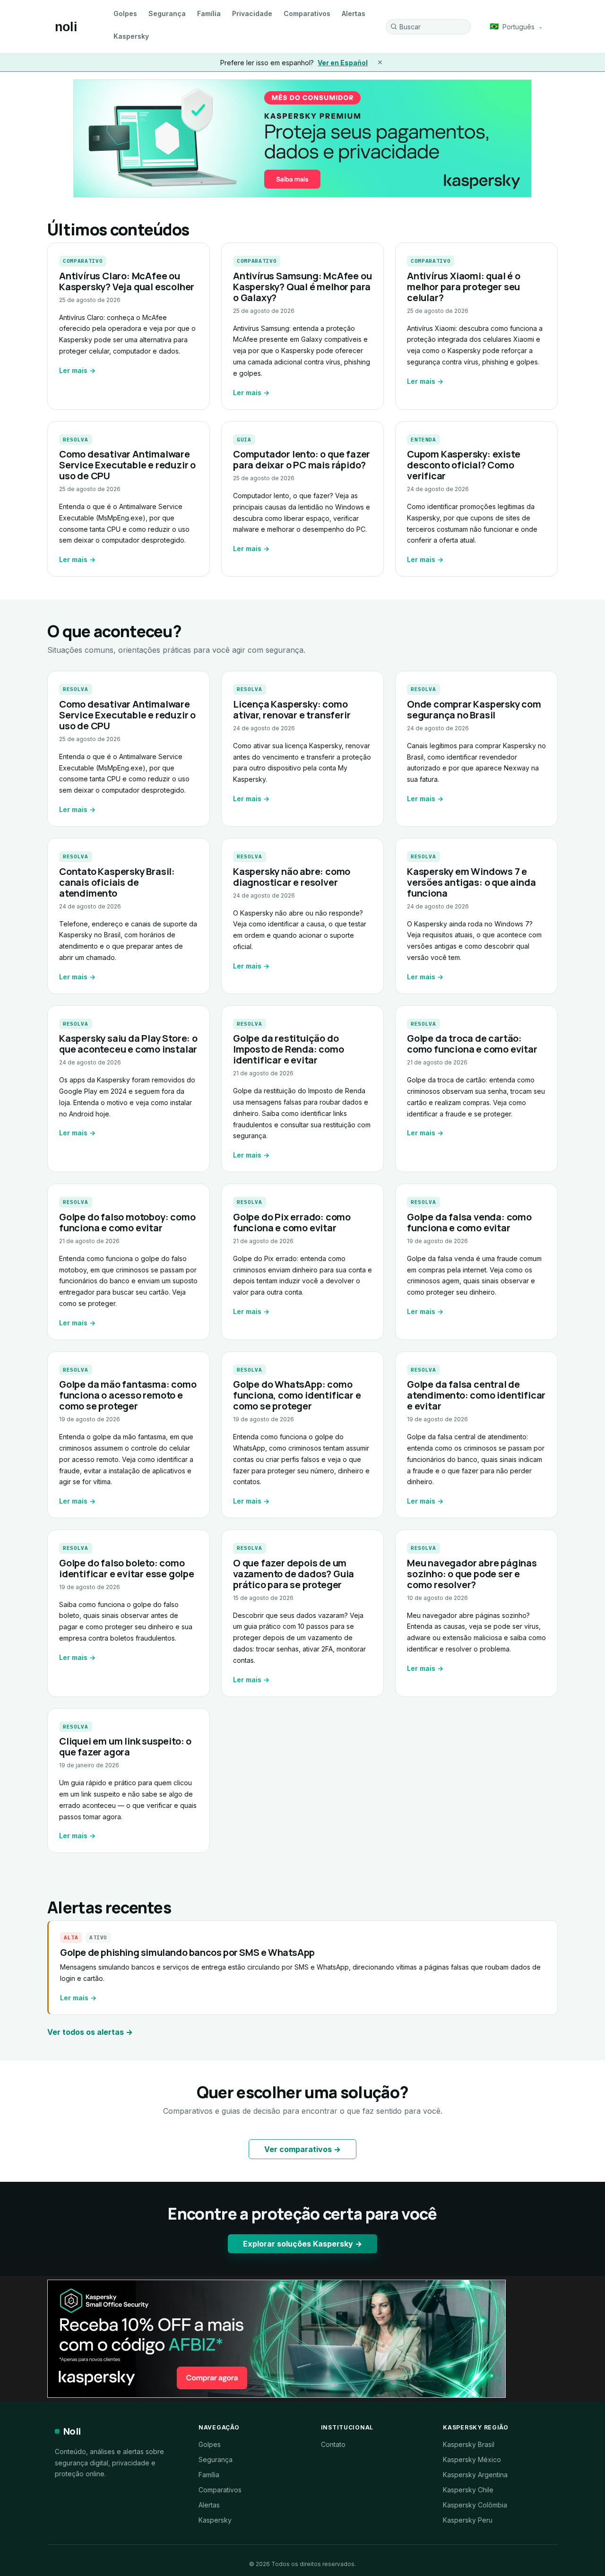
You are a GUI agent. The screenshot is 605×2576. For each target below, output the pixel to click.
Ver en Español (343, 63)
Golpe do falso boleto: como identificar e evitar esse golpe (127, 1568)
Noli (72, 2431)
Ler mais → (77, 370)
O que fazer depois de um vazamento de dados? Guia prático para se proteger (294, 1574)
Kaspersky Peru (468, 2520)
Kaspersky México (472, 2459)
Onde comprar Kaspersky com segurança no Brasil (474, 709)
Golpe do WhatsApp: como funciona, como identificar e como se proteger (297, 1395)
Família (209, 13)
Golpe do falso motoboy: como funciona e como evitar (127, 1222)
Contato (333, 2444)
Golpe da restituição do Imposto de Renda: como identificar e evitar (289, 1049)
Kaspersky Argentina (475, 2475)
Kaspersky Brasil (469, 2444)
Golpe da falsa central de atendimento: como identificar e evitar (476, 1395)
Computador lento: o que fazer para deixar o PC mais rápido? (302, 459)
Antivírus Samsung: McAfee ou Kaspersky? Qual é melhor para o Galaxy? (302, 287)
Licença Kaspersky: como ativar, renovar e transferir (292, 709)
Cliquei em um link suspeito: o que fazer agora (125, 1746)
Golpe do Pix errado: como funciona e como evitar (292, 1222)
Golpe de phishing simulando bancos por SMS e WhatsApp (187, 1952)
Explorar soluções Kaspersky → (302, 2244)
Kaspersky (131, 36)
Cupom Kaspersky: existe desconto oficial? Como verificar (463, 465)
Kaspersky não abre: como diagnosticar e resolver (292, 877)
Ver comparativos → (302, 2149)
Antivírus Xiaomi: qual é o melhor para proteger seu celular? (464, 287)
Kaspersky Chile (468, 2490)
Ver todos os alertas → (90, 2032)
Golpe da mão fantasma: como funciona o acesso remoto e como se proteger (128, 1395)
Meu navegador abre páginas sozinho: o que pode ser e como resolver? (472, 1574)
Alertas (354, 13)
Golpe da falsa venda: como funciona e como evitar (469, 1222)
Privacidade (252, 13)
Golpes (125, 13)
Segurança (167, 13)
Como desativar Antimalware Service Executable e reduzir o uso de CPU (127, 465)
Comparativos (307, 13)
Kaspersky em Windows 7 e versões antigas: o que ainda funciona (471, 882)
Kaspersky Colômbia (475, 2505)
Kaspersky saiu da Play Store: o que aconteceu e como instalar (128, 1044)
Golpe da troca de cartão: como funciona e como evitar (472, 1044)
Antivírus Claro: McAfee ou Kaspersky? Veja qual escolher (127, 281)
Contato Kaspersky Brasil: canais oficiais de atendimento (117, 882)
